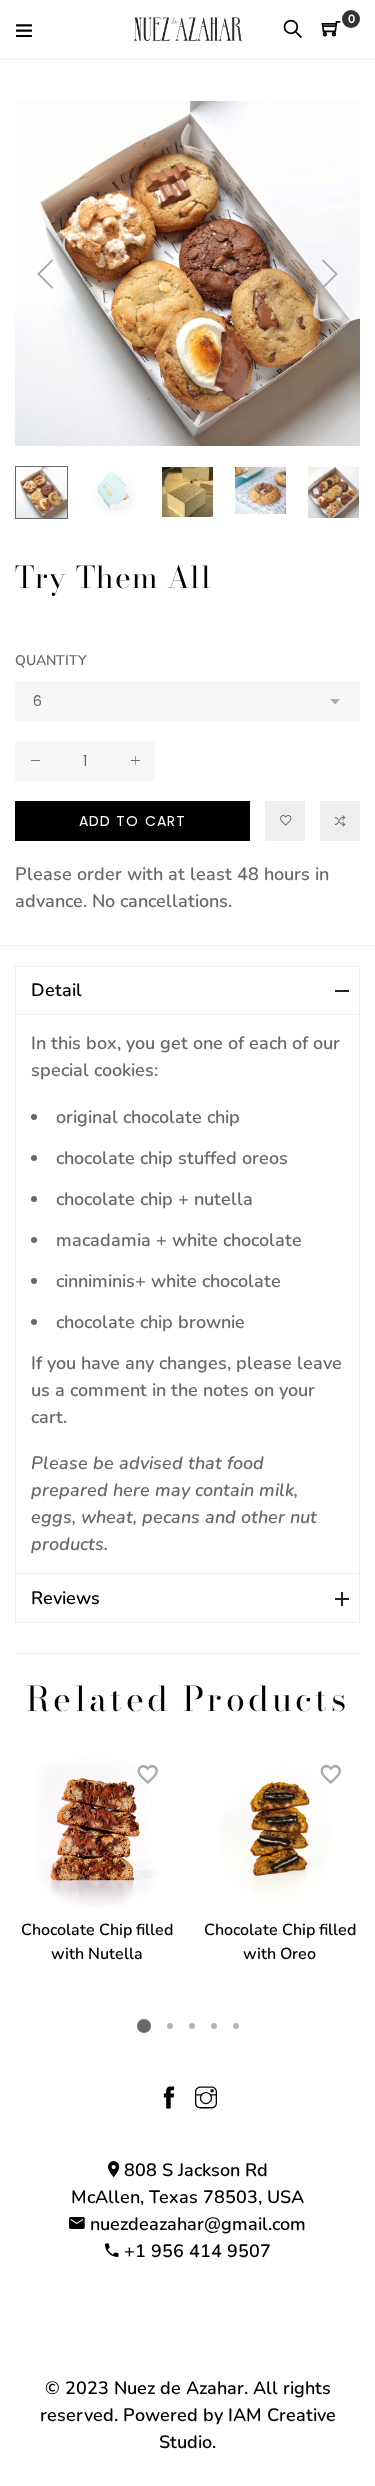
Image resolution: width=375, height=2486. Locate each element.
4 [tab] (213, 2025)
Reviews (65, 1598)
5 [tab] (235, 2025)
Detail (56, 990)
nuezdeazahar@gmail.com (198, 2224)
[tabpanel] (96, 1870)
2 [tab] (169, 2025)
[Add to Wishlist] (285, 821)
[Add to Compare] (340, 821)
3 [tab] (191, 2025)
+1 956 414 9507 (197, 2251)
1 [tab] (144, 2026)
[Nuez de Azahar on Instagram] (206, 2100)
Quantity (50, 660)
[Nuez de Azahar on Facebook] (169, 2100)
